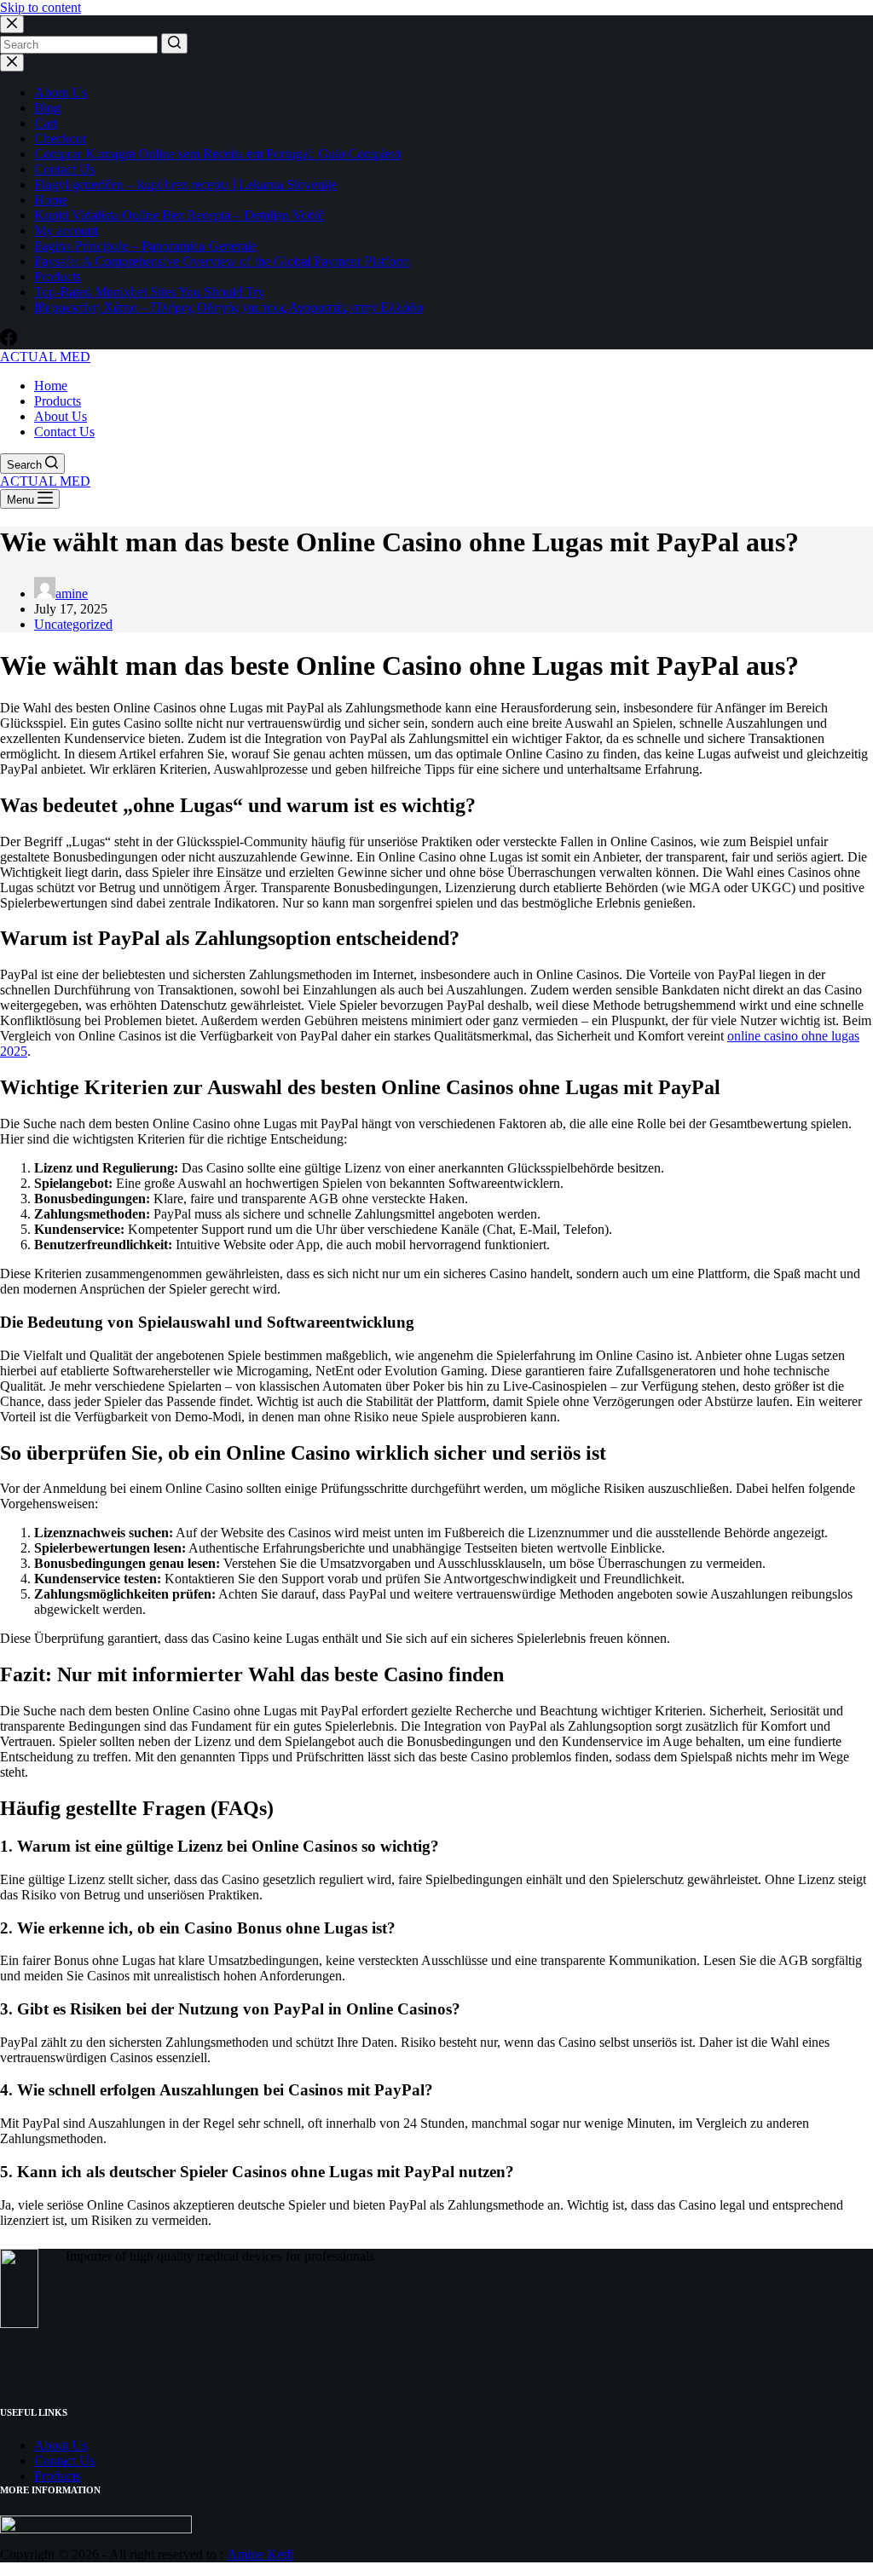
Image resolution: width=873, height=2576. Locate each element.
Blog (47, 108)
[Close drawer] (12, 63)
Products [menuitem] (58, 401)
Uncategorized (73, 624)
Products (58, 277)
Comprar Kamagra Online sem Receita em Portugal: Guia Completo (217, 154)
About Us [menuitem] (61, 416)
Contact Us (64, 169)
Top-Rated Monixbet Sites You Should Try (149, 292)
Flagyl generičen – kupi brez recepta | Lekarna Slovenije (185, 184)
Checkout (60, 138)
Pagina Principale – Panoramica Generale (145, 246)
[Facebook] (9, 341)
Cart (46, 123)
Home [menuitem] (51, 386)
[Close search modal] (12, 24)
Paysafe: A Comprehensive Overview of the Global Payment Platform (222, 261)
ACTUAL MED (45, 357)
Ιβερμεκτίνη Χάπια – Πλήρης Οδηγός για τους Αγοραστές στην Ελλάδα (228, 307)
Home (51, 200)
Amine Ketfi (260, 2554)
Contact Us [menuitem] (64, 432)
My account (66, 231)
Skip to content (40, 7)
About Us (61, 92)
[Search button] (174, 43)
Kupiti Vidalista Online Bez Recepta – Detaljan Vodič (179, 215)
